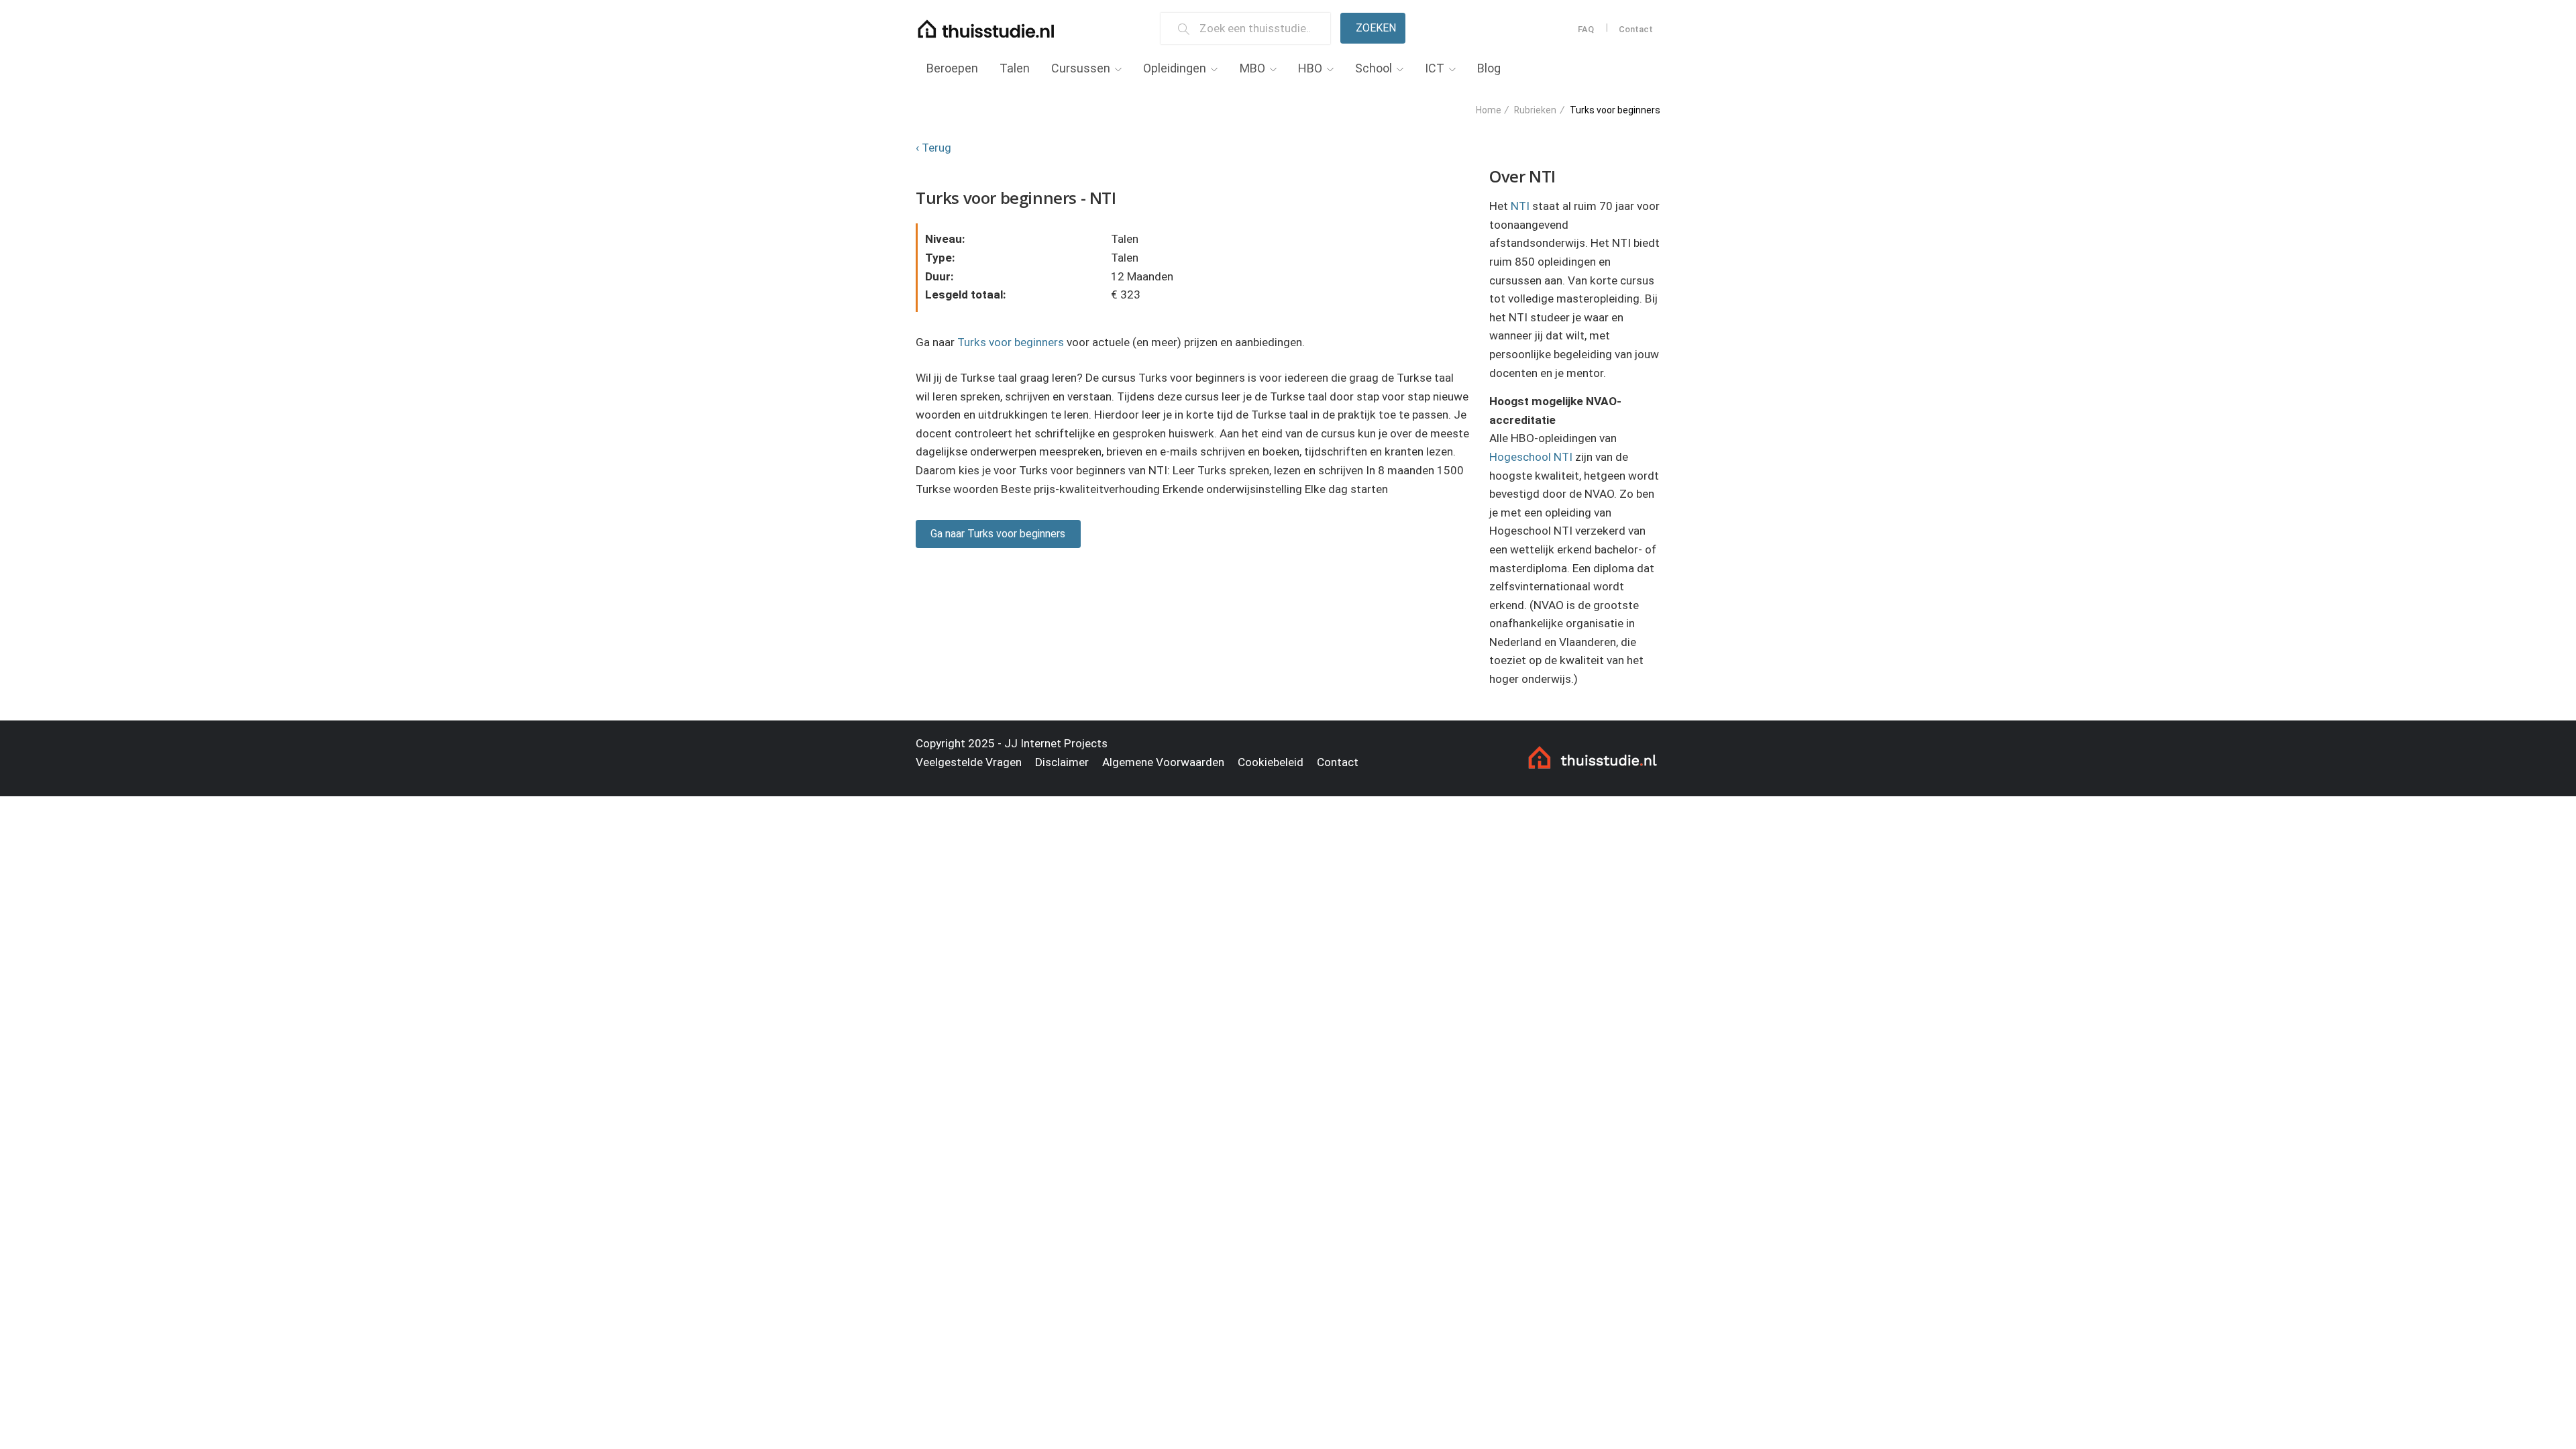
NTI (1520, 206)
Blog (1489, 68)
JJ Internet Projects (1056, 743)
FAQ (1586, 29)
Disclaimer (1062, 762)
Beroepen (952, 68)
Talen (1015, 68)
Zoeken (1376, 28)
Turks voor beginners (1011, 342)
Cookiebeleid (1271, 762)
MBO (1252, 68)
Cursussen (1081, 68)
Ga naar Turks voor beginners (998, 534)
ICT (1435, 68)
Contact (1636, 29)
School (1374, 68)
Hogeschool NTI (1531, 457)
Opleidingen (1175, 68)
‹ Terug (933, 148)
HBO (1310, 68)
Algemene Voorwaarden (1163, 762)
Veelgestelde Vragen (969, 762)
